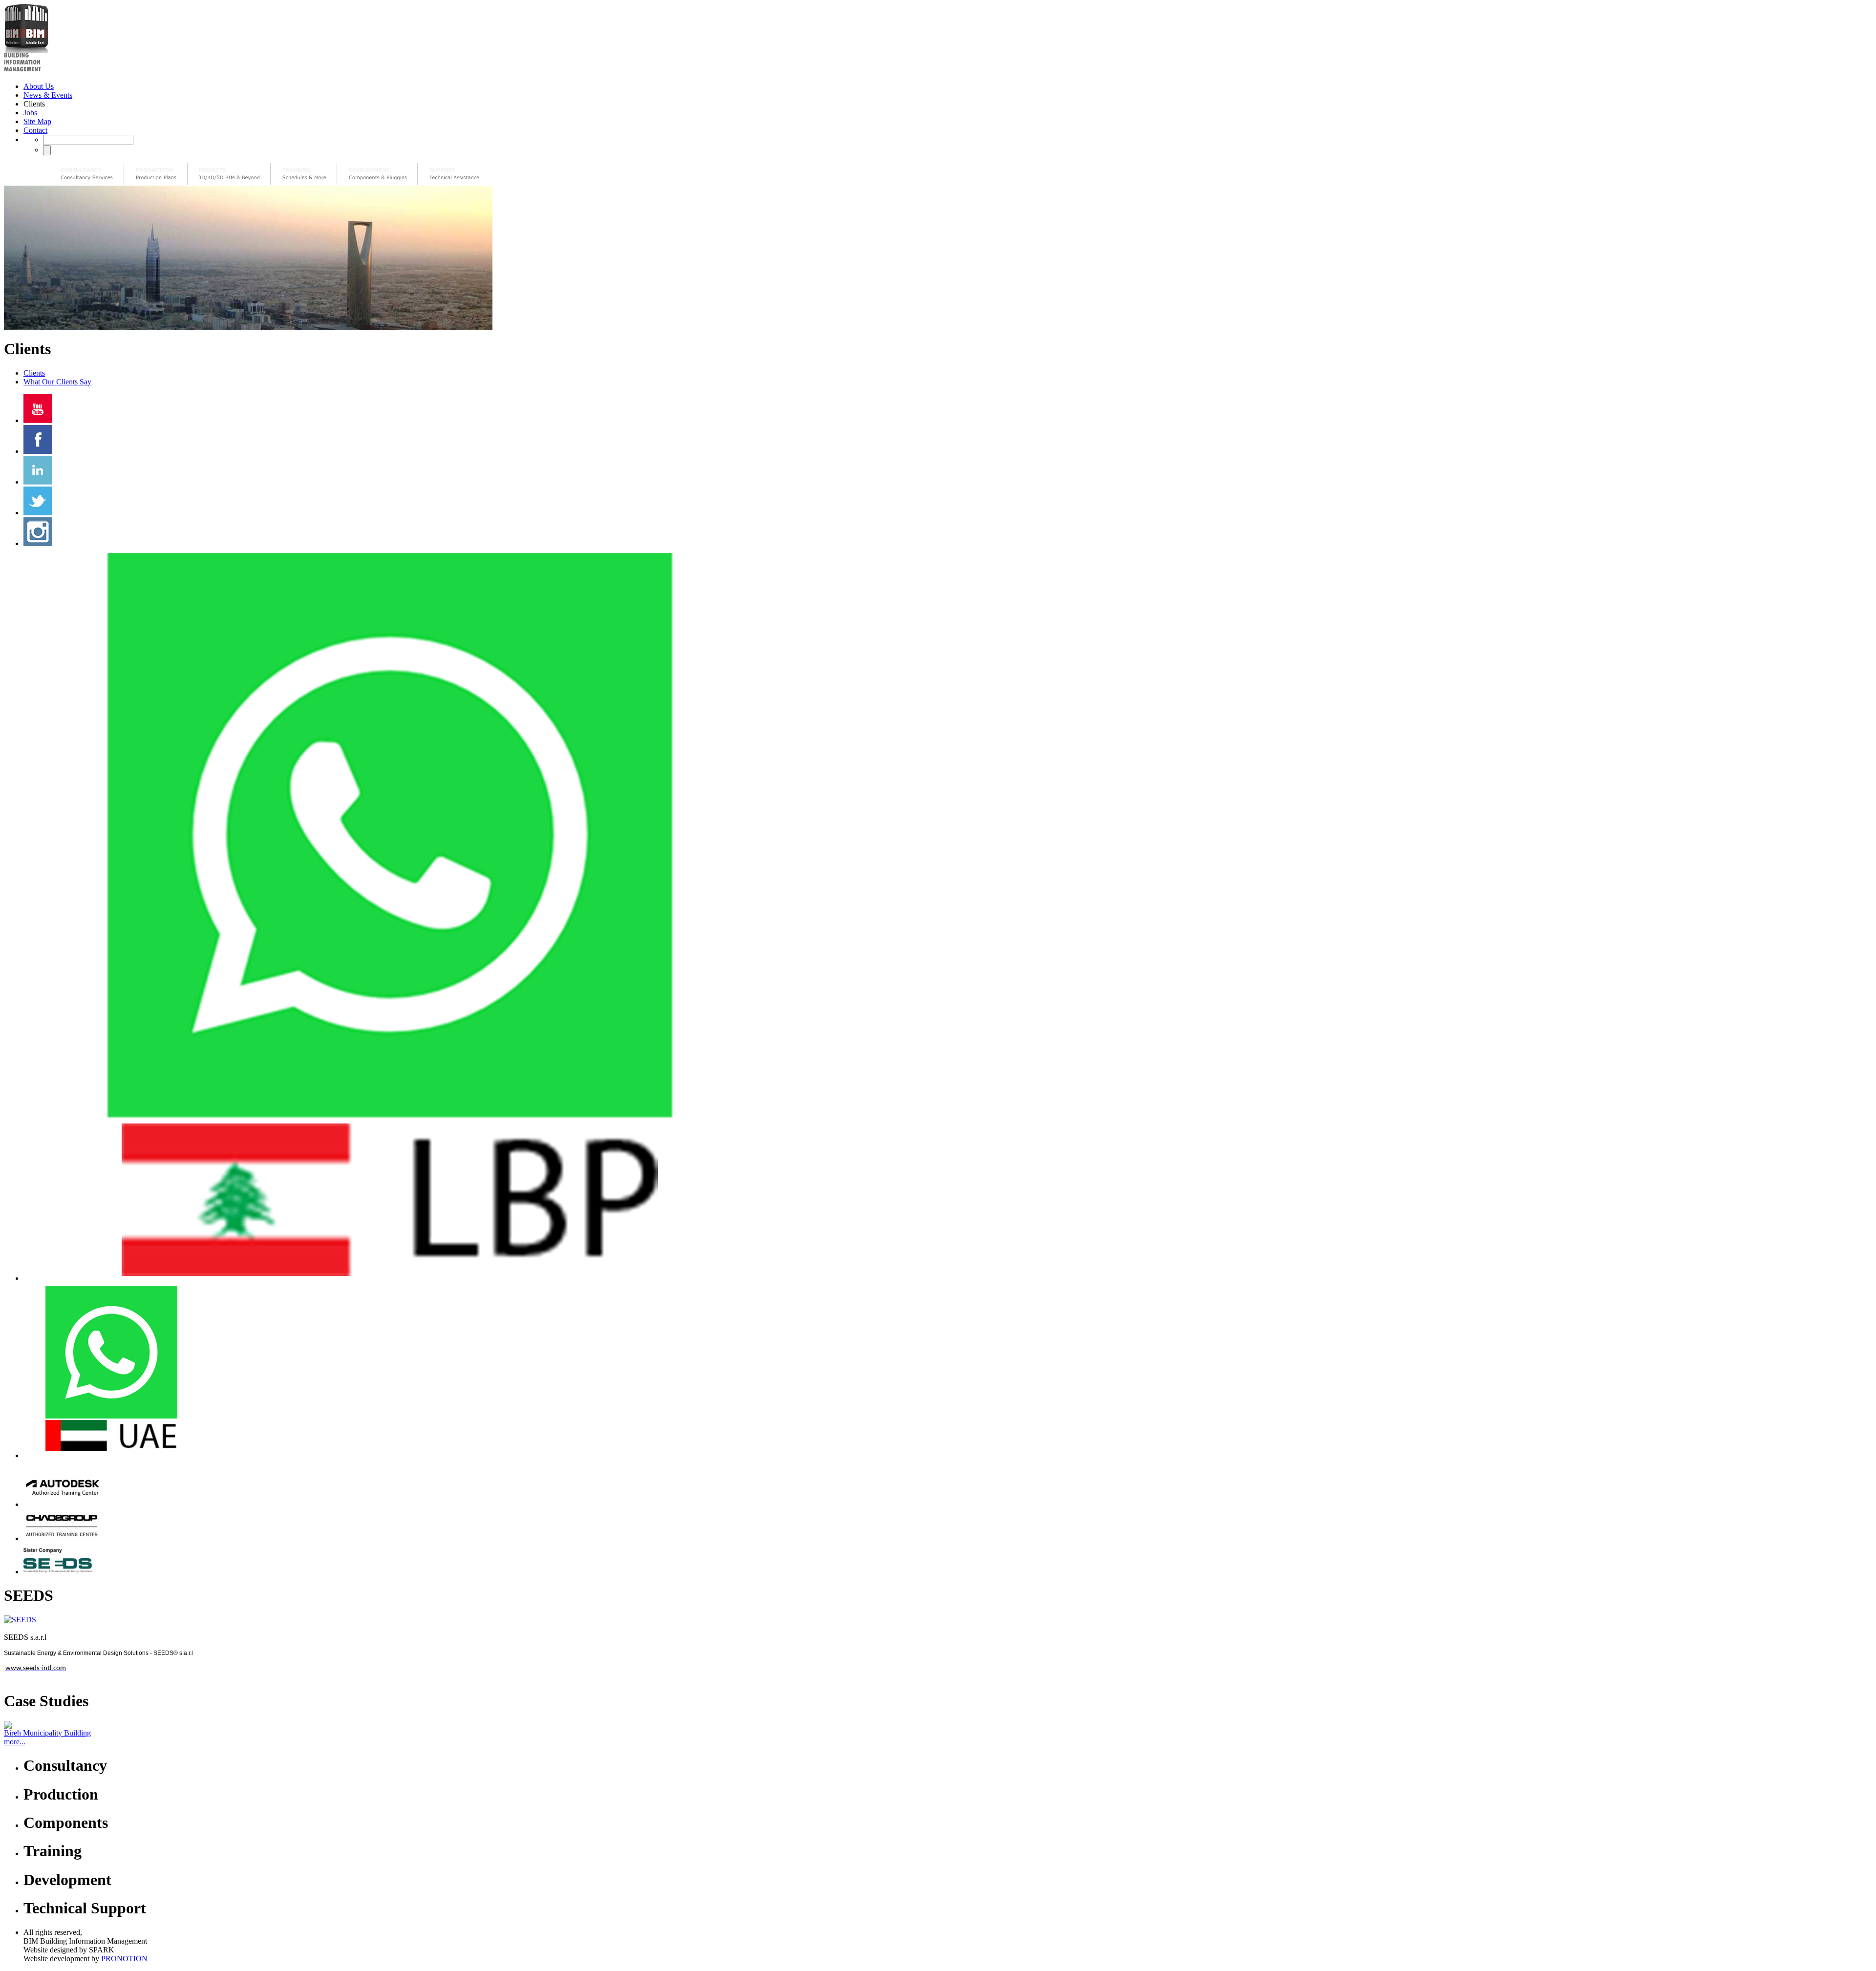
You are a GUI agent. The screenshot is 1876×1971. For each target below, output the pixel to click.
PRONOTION (124, 1959)
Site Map (37, 121)
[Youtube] (38, 420)
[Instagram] (38, 543)
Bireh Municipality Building (47, 1733)
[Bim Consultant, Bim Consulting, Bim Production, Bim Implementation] (454, 174)
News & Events (48, 95)
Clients (34, 373)
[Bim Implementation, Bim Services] (229, 174)
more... (15, 1742)
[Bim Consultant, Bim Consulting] (87, 174)
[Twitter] (38, 513)
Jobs (30, 113)
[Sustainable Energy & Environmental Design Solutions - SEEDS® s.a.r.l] (62, 1572)
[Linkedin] (38, 482)
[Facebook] (38, 451)
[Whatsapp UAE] (111, 1455)
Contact (35, 130)
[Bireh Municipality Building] (938, 1725)
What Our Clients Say (57, 382)
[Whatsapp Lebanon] (390, 1278)
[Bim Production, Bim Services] (156, 174)
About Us (39, 86)
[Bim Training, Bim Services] (304, 174)
